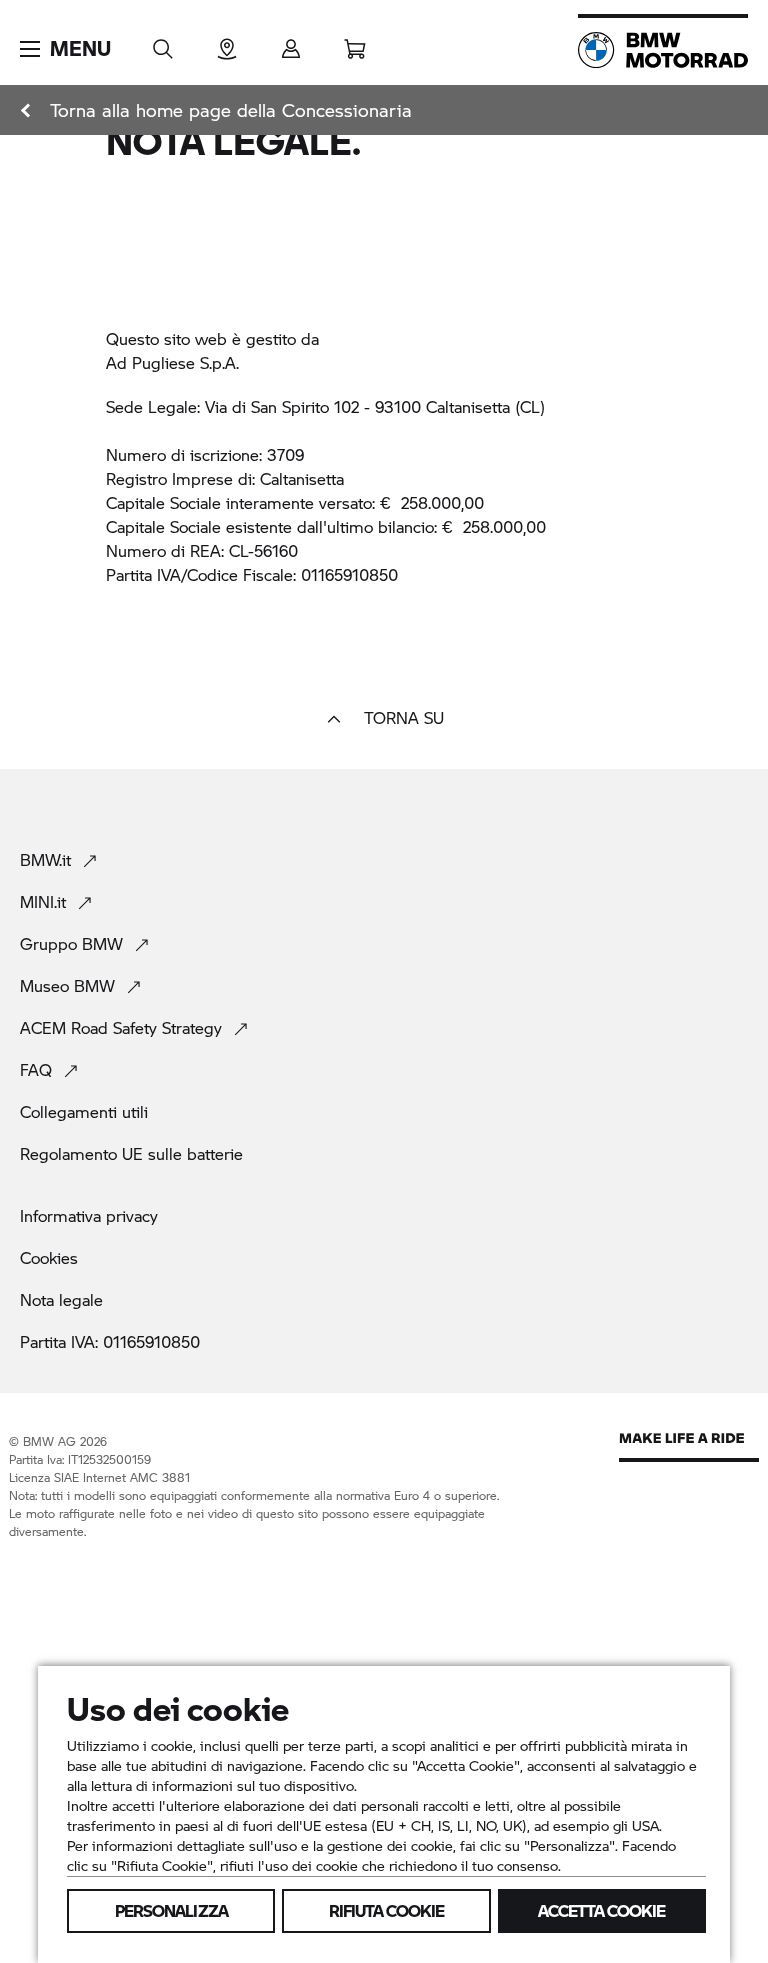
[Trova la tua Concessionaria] (227, 42)
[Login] (291, 42)
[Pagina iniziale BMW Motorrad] (663, 50)
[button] (65, 49)
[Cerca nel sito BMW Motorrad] (163, 42)
